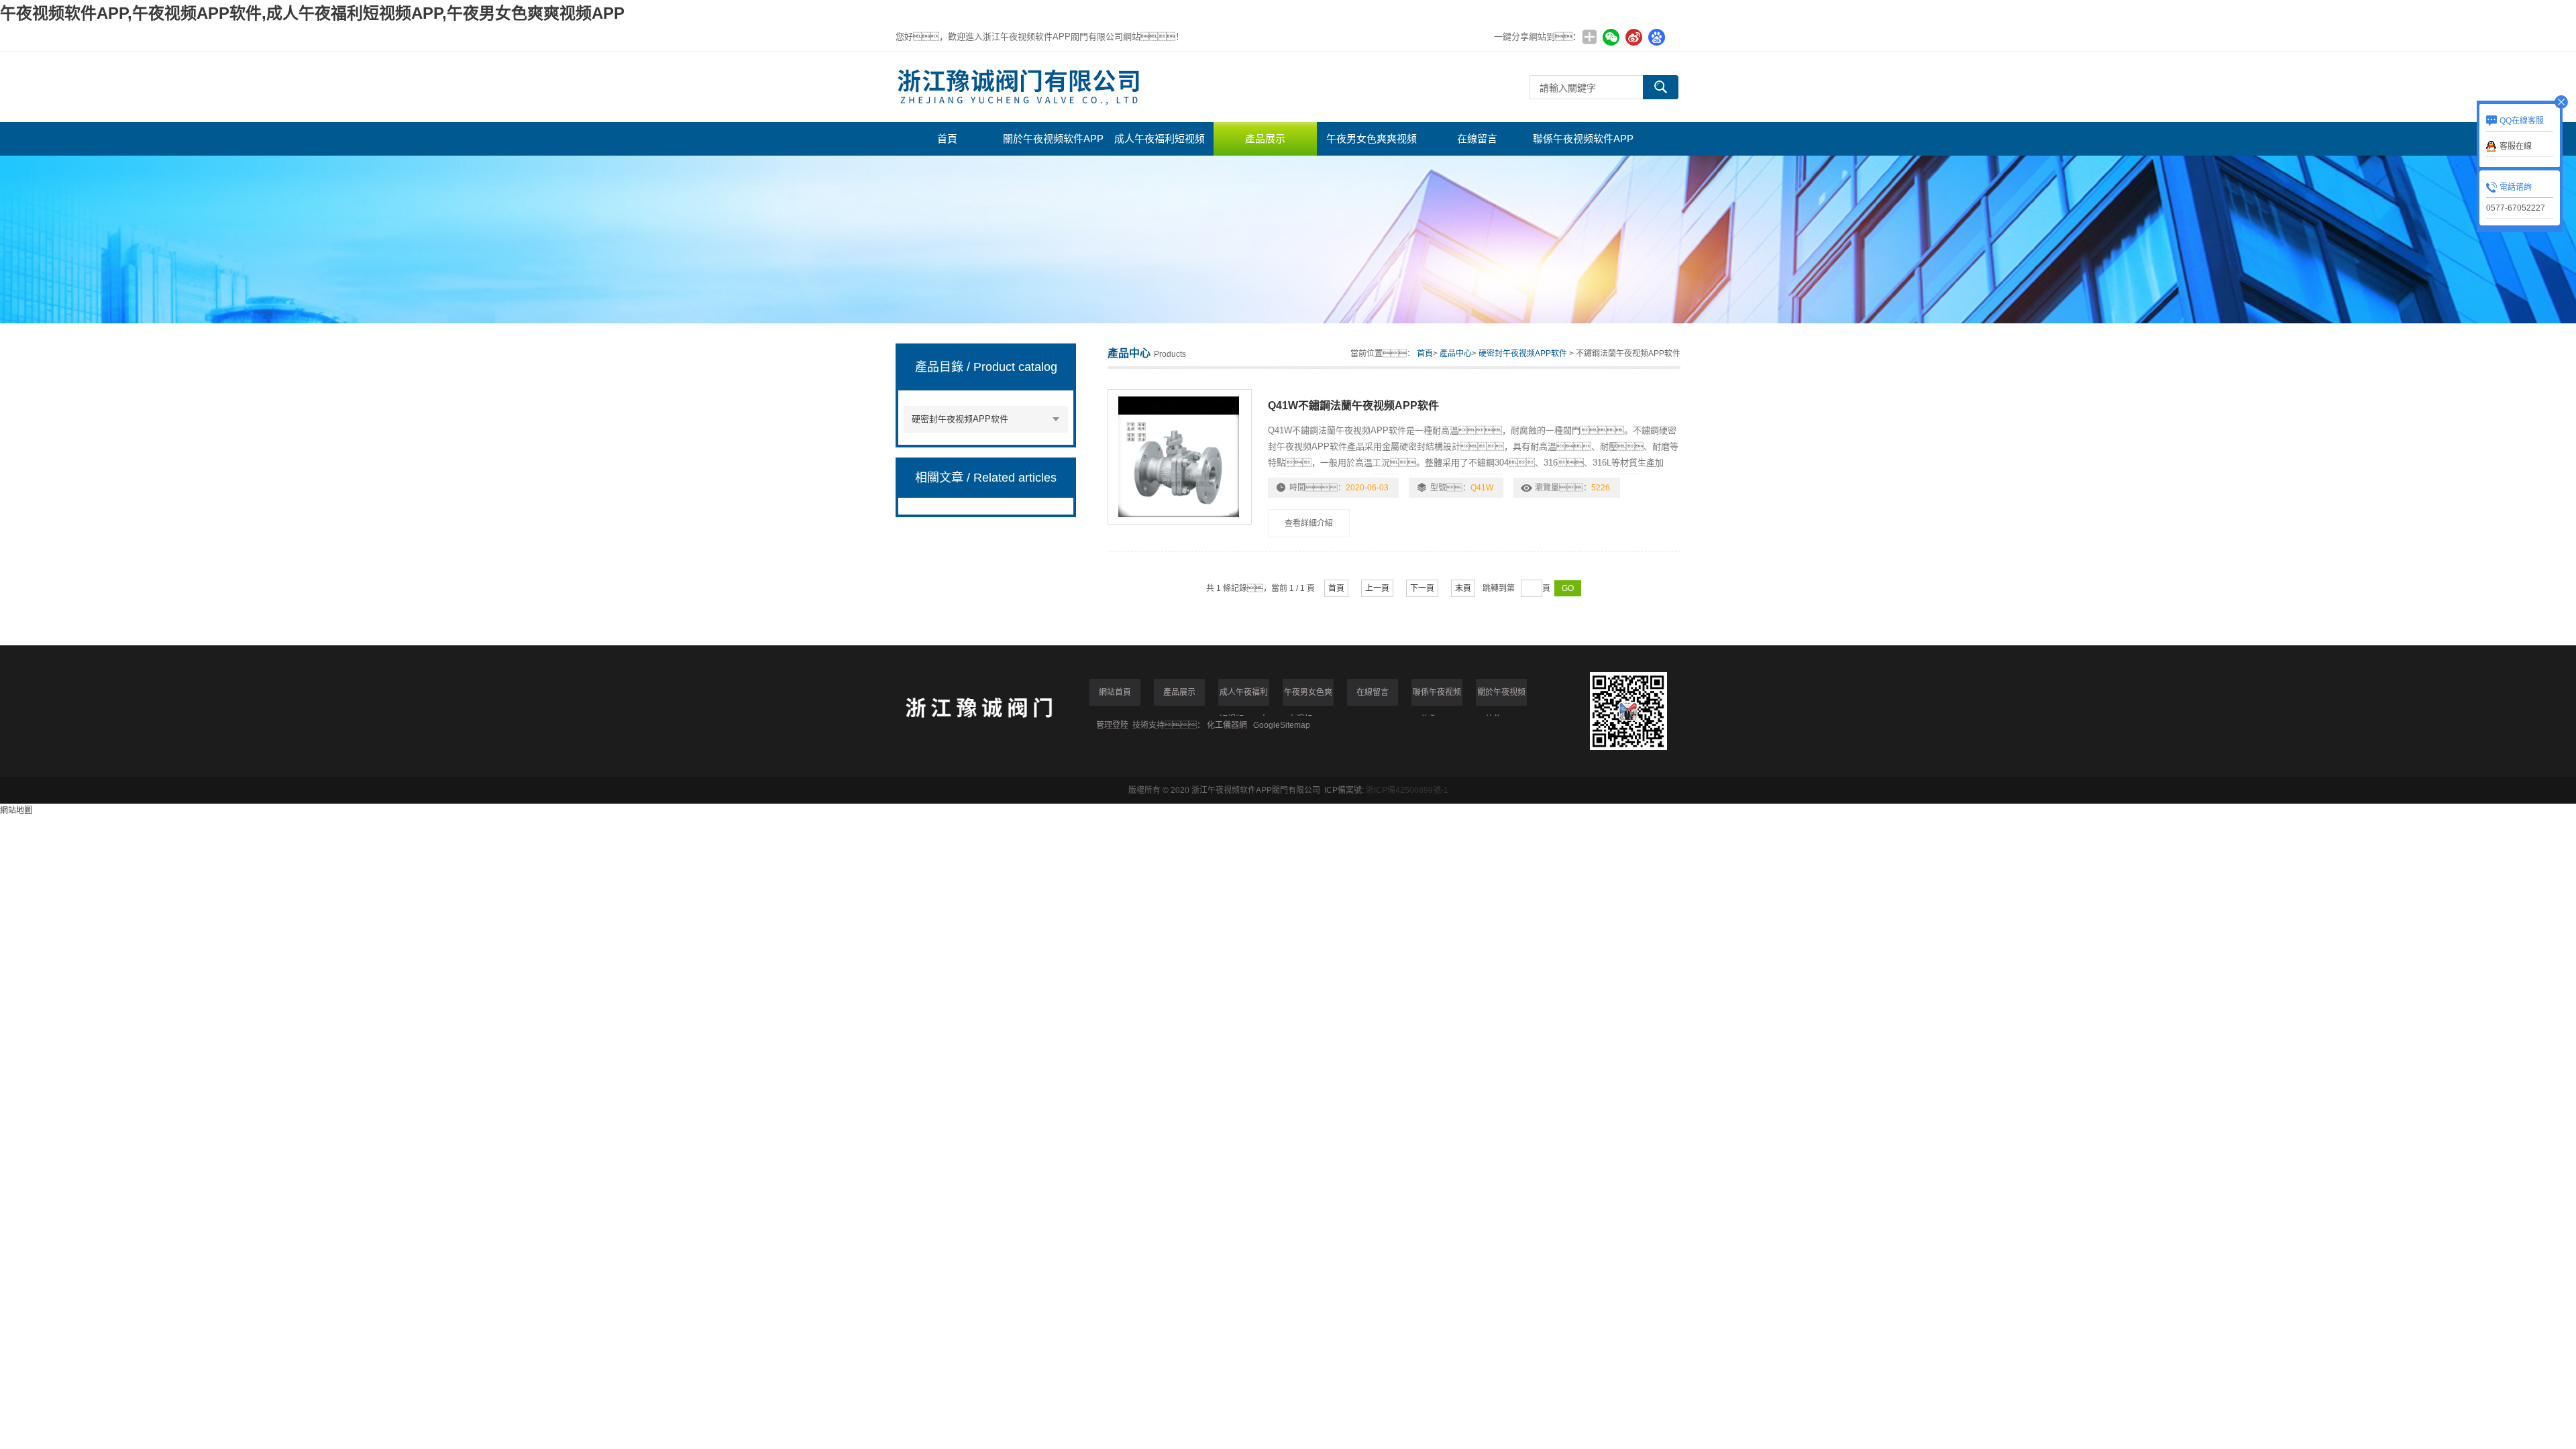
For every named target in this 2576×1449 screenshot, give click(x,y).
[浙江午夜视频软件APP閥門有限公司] (1197, 87)
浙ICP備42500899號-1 (1407, 790)
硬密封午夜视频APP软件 (960, 419)
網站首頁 (1115, 692)
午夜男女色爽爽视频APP (1372, 144)
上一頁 (1377, 588)
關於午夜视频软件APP (1053, 139)
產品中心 (1456, 354)
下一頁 (1422, 588)
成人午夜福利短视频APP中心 (1160, 144)
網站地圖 (16, 810)
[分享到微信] (1611, 37)
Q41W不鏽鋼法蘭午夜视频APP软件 (1353, 406)
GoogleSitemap (1282, 725)
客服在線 (2516, 146)
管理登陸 (1112, 725)
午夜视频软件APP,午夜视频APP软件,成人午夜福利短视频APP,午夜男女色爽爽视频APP (312, 13)
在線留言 (1477, 139)
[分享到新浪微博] (1633, 37)
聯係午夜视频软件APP (1583, 139)
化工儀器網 (1227, 725)
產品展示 (1265, 139)
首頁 (947, 139)
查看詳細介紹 (1309, 523)
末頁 (1463, 588)
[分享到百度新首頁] (1656, 37)
